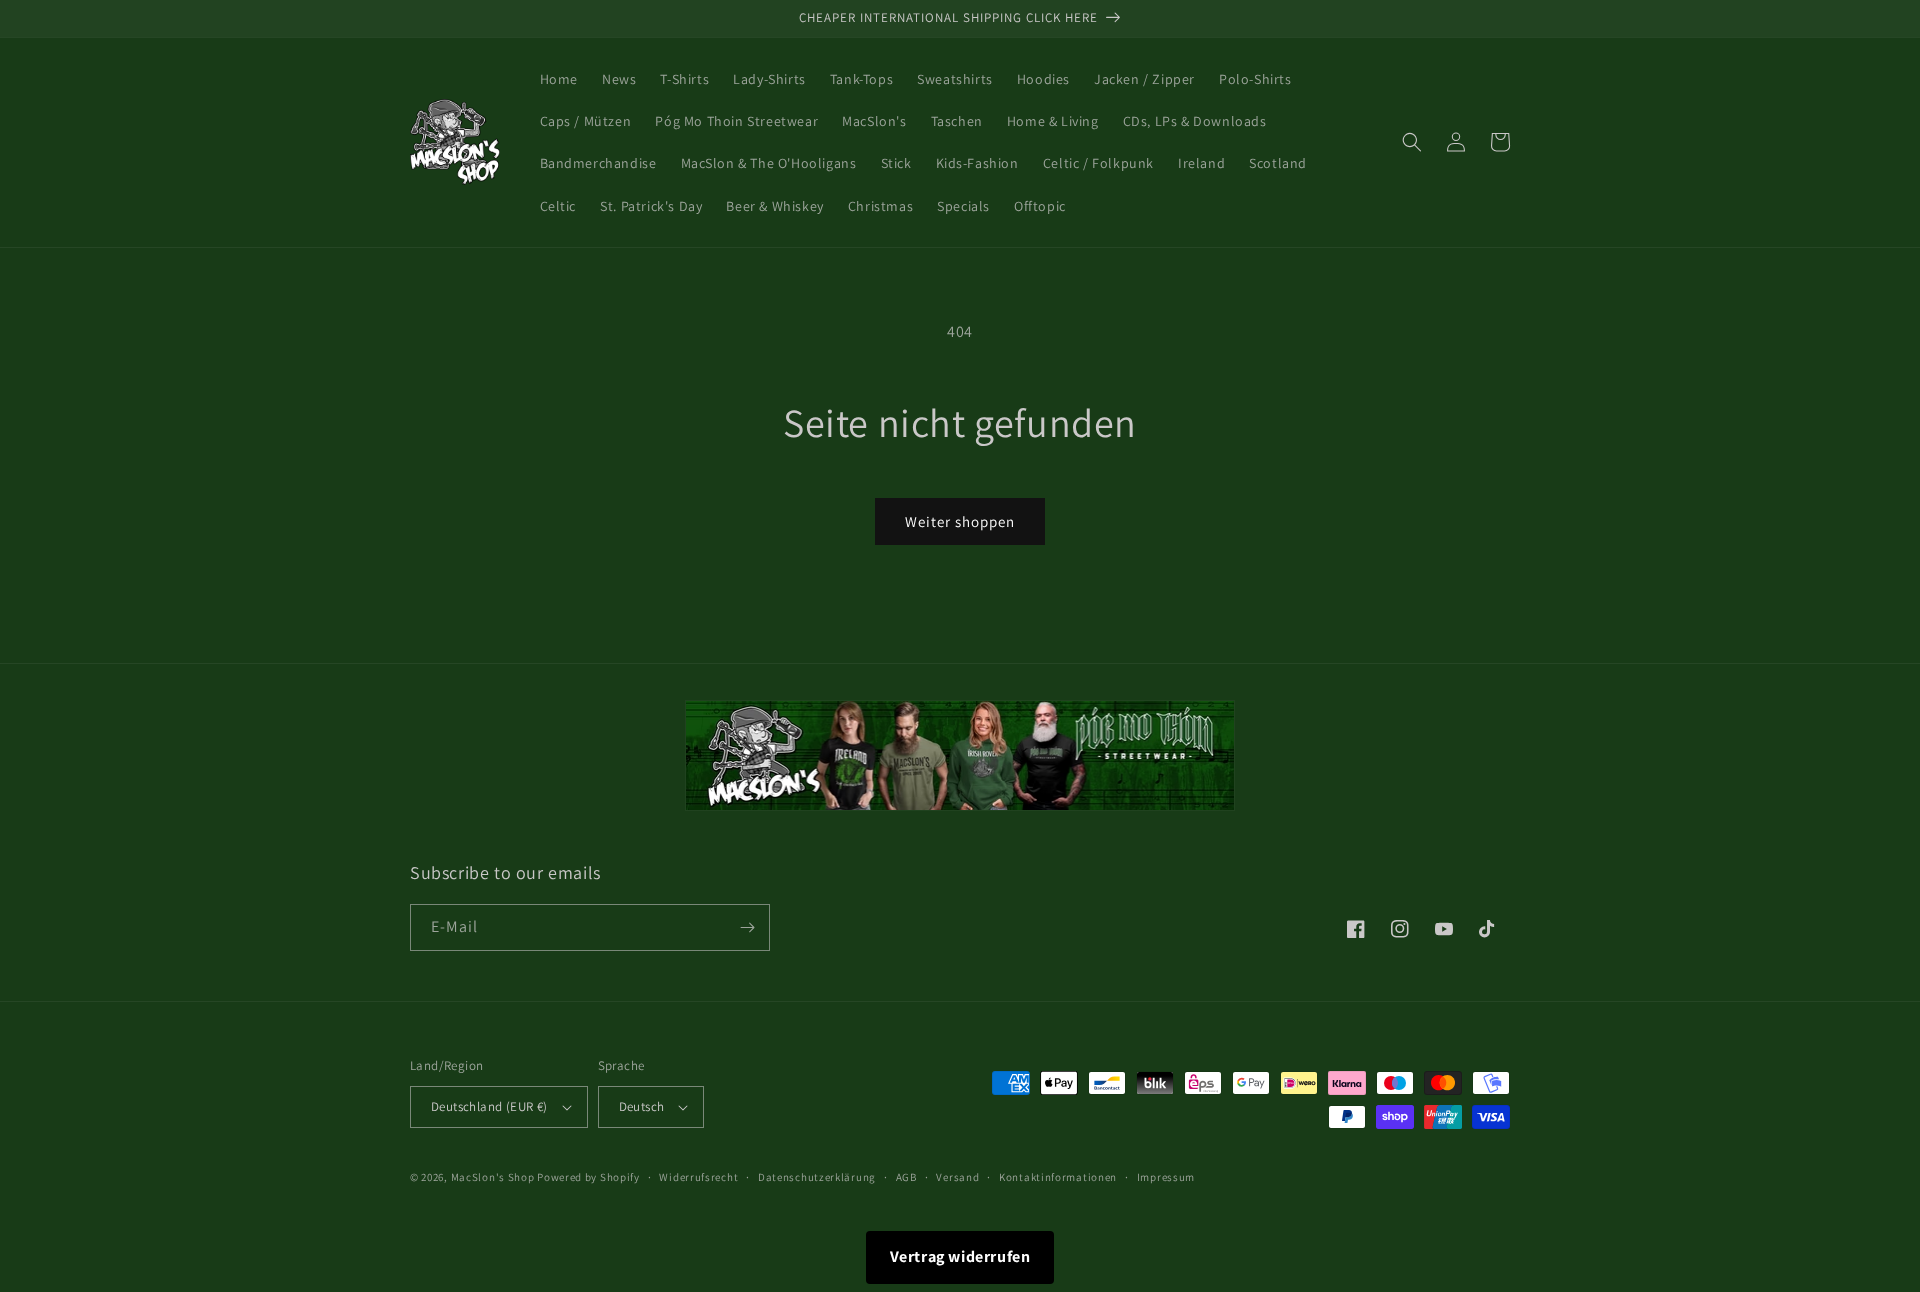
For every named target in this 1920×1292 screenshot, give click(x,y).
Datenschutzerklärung (817, 1177)
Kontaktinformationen (1058, 1177)
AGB (906, 1177)
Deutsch (642, 1106)
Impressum (1166, 1177)
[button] (1412, 142)
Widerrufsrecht (698, 1177)
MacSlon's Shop (493, 1177)
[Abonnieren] (747, 927)
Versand (957, 1177)
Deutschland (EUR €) (489, 1106)
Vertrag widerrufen (960, 1256)
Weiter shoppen (960, 521)
